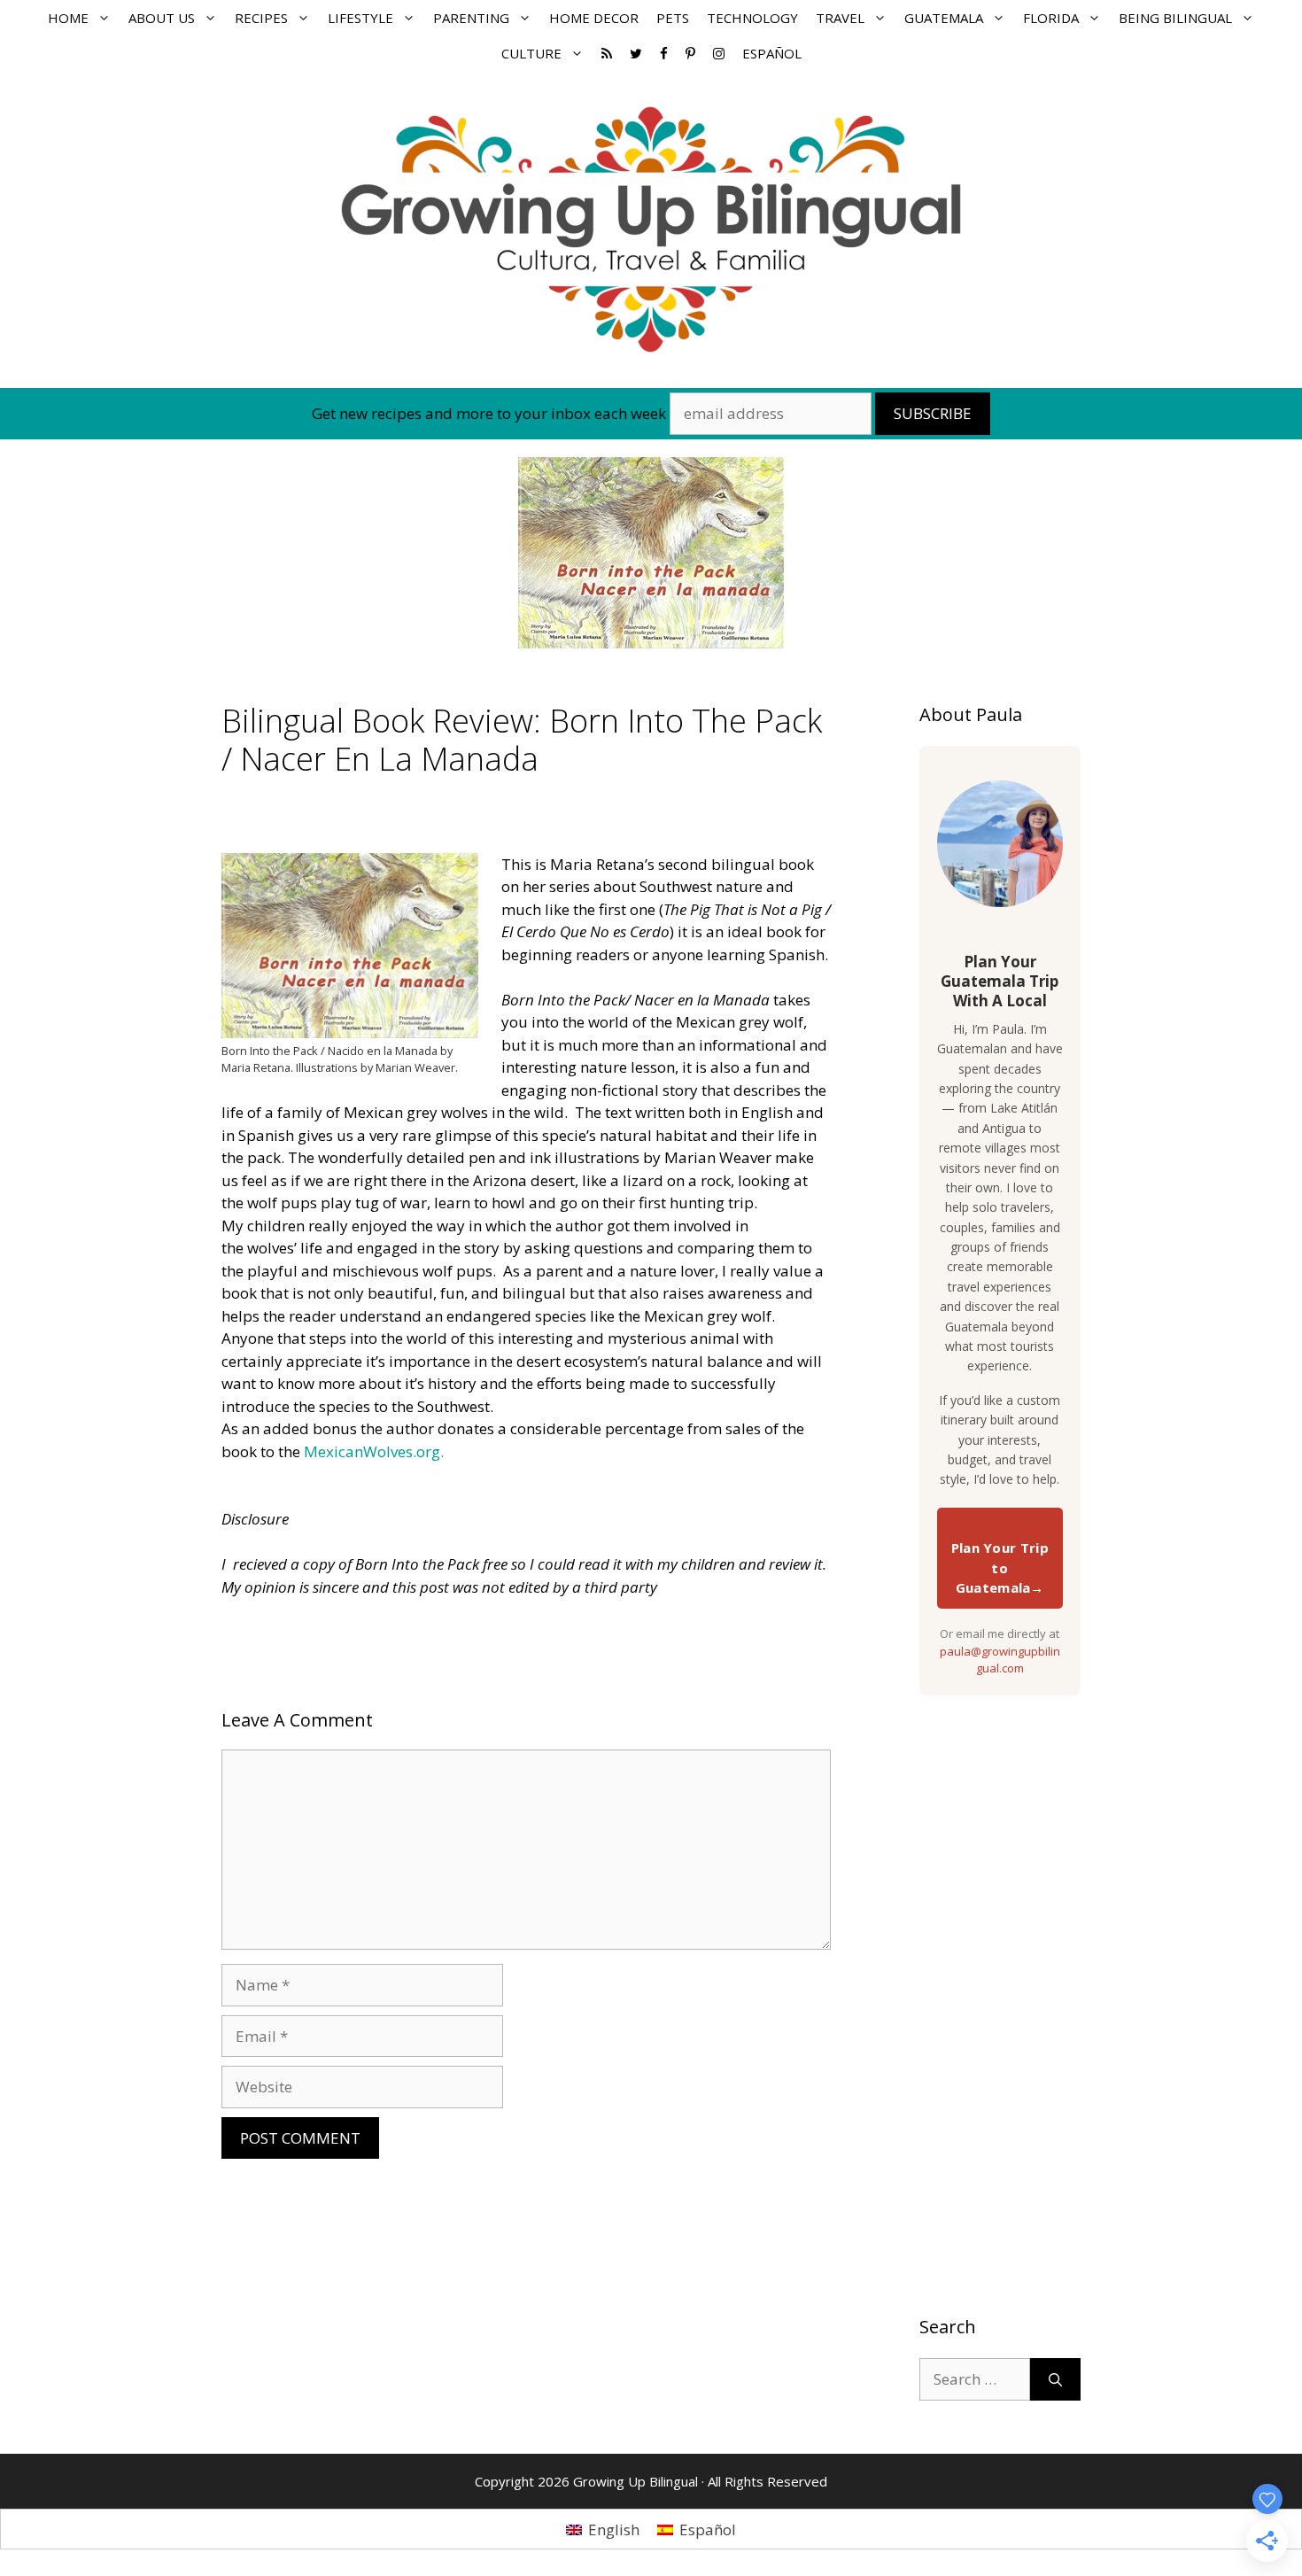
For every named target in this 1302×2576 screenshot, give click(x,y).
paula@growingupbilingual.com (1000, 1660)
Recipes (261, 18)
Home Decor (594, 18)
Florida (1051, 18)
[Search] (1055, 2379)
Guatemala (944, 18)
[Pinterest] (690, 53)
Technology (752, 18)
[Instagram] (719, 53)
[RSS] (607, 53)
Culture (531, 53)
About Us (162, 18)
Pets (673, 18)
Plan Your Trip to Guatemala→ (1000, 1567)
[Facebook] (664, 53)
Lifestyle (360, 18)
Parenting (471, 18)
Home (68, 18)
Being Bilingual (1175, 18)
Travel (840, 18)
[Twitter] (636, 53)
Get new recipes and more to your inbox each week (489, 413)
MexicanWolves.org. (374, 1451)
